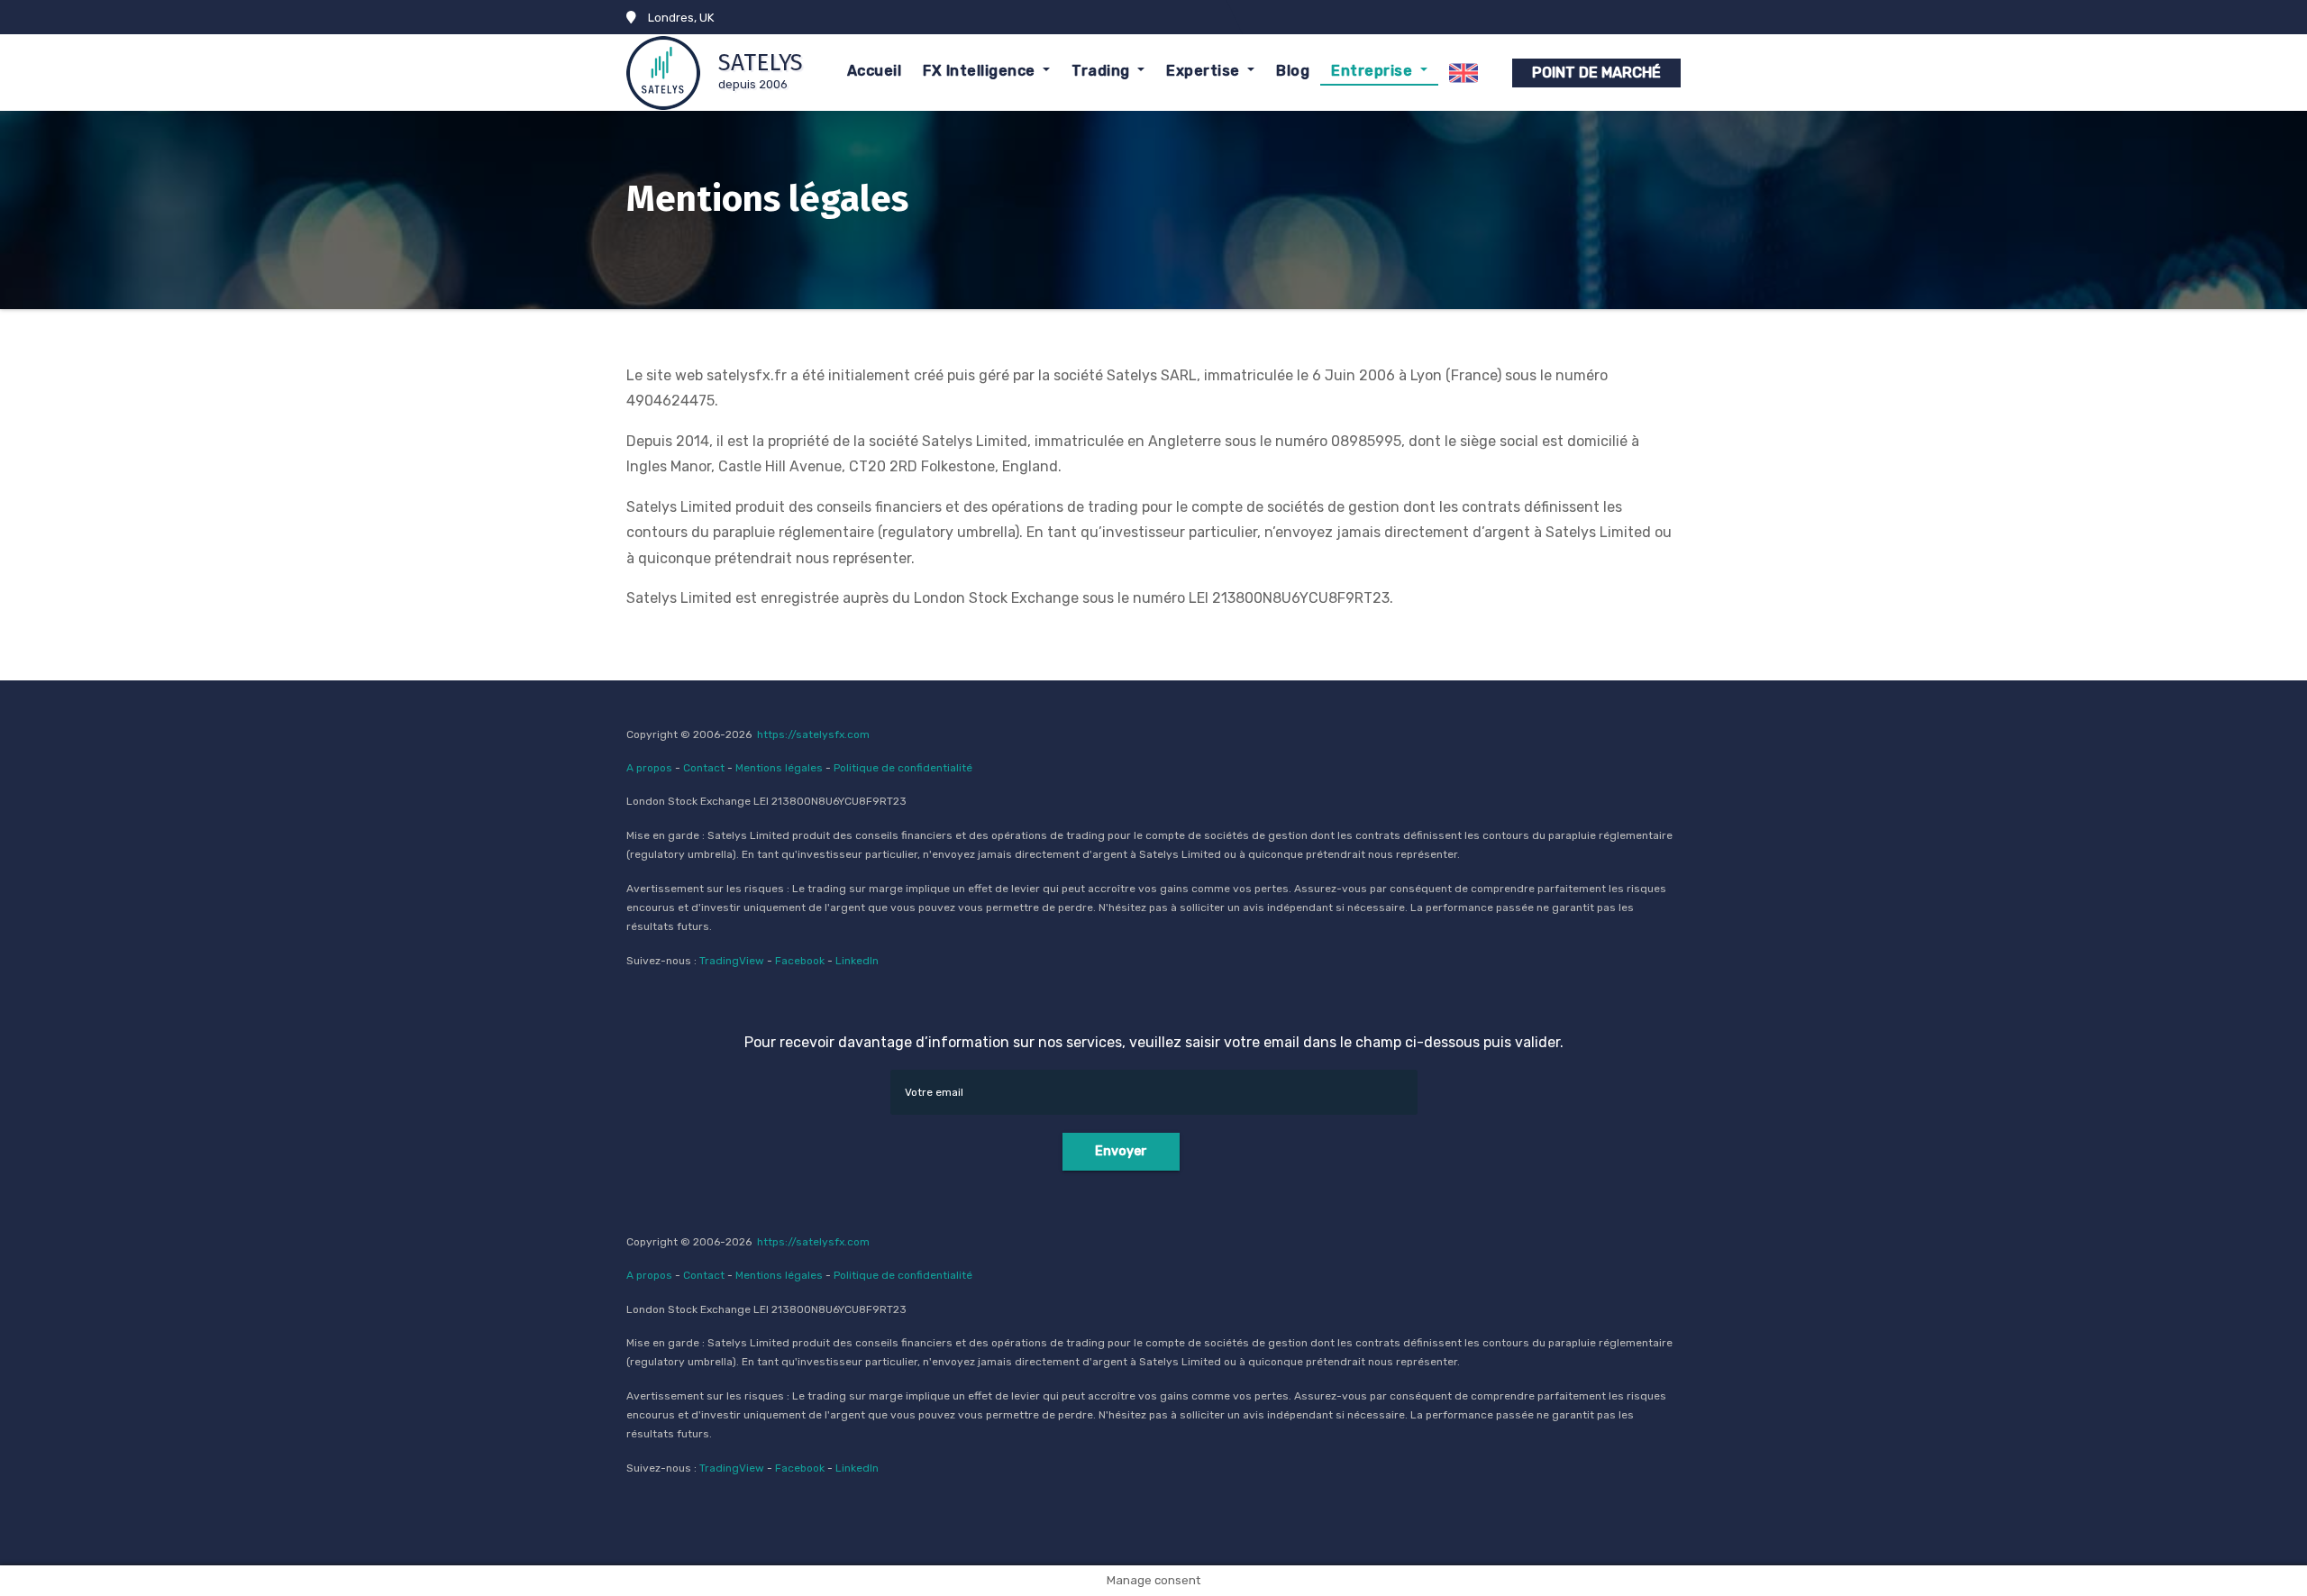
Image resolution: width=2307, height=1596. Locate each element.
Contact (704, 768)
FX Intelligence (981, 71)
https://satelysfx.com (813, 734)
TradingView (732, 961)
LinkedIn (857, 961)
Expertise (1205, 71)
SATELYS (761, 63)
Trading (1103, 71)
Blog (1293, 71)
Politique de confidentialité (903, 768)
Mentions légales (779, 768)
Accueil (875, 71)
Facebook (800, 961)
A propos (649, 768)
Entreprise (1374, 71)
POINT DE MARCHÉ (1596, 73)
